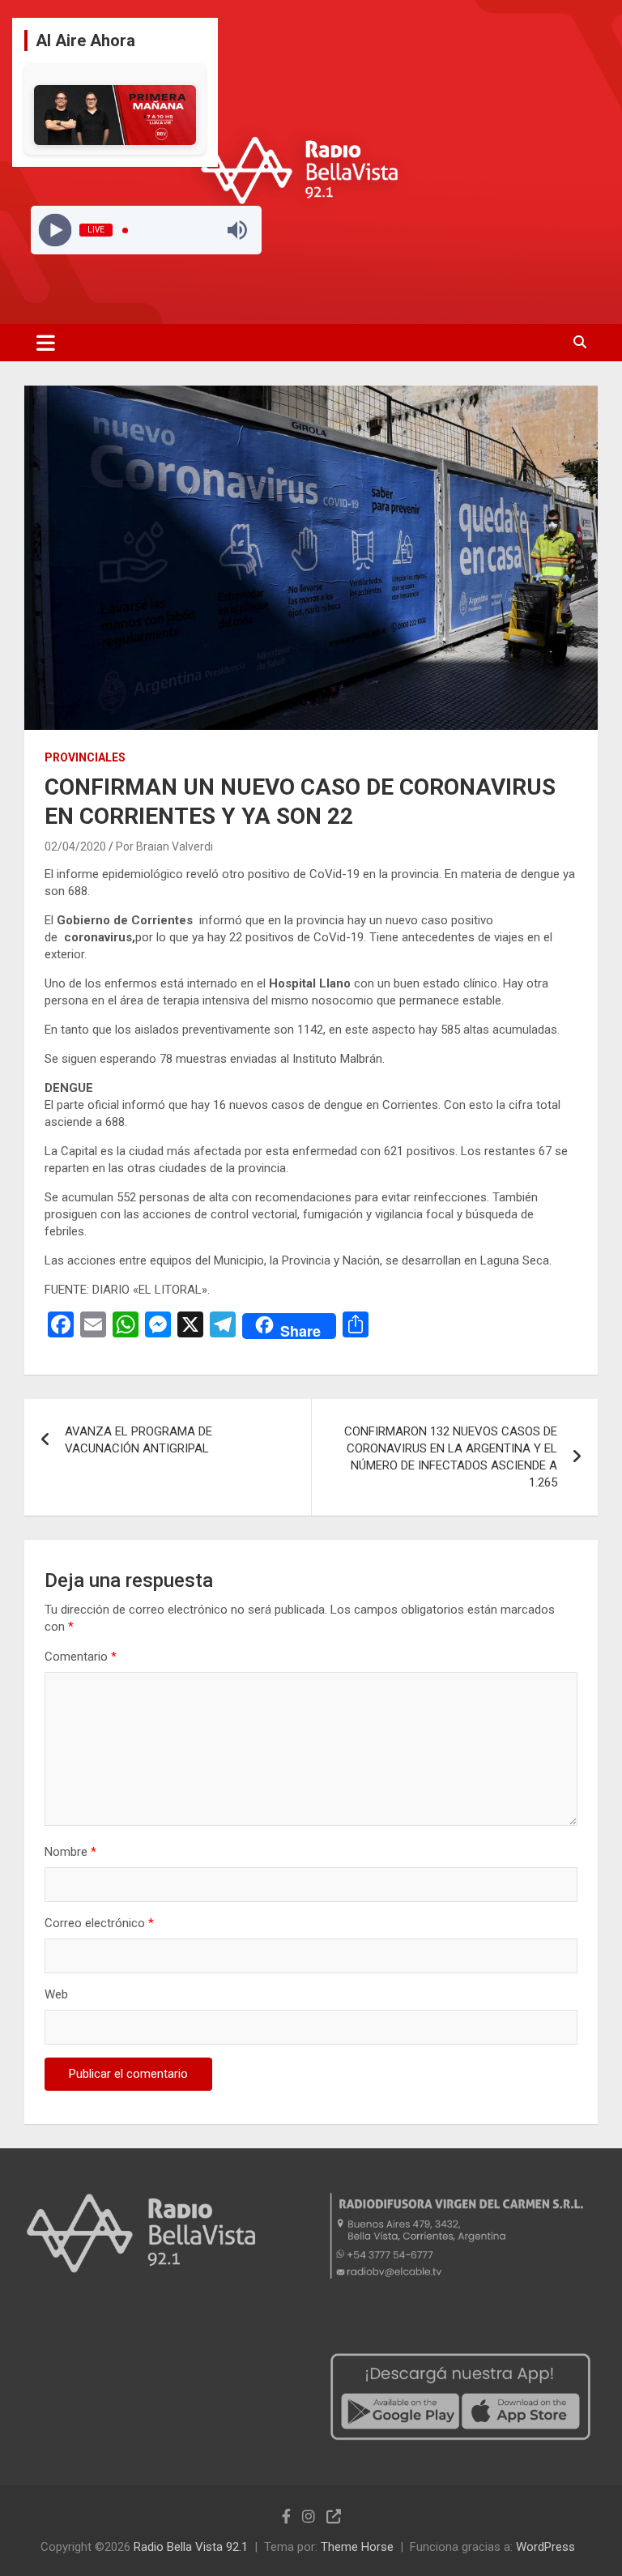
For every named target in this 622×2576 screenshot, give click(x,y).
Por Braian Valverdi (164, 847)
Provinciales (85, 757)
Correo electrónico (99, 1923)
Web (56, 1994)
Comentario (81, 1657)
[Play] (55, 230)
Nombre (70, 1852)
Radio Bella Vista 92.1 (191, 2547)
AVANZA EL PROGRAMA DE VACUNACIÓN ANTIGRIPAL (138, 1440)
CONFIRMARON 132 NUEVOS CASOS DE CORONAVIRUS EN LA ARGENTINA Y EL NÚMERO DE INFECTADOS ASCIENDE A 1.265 (451, 1457)
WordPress (545, 2547)
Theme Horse (357, 2547)
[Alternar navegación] (46, 343)
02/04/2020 (75, 847)
